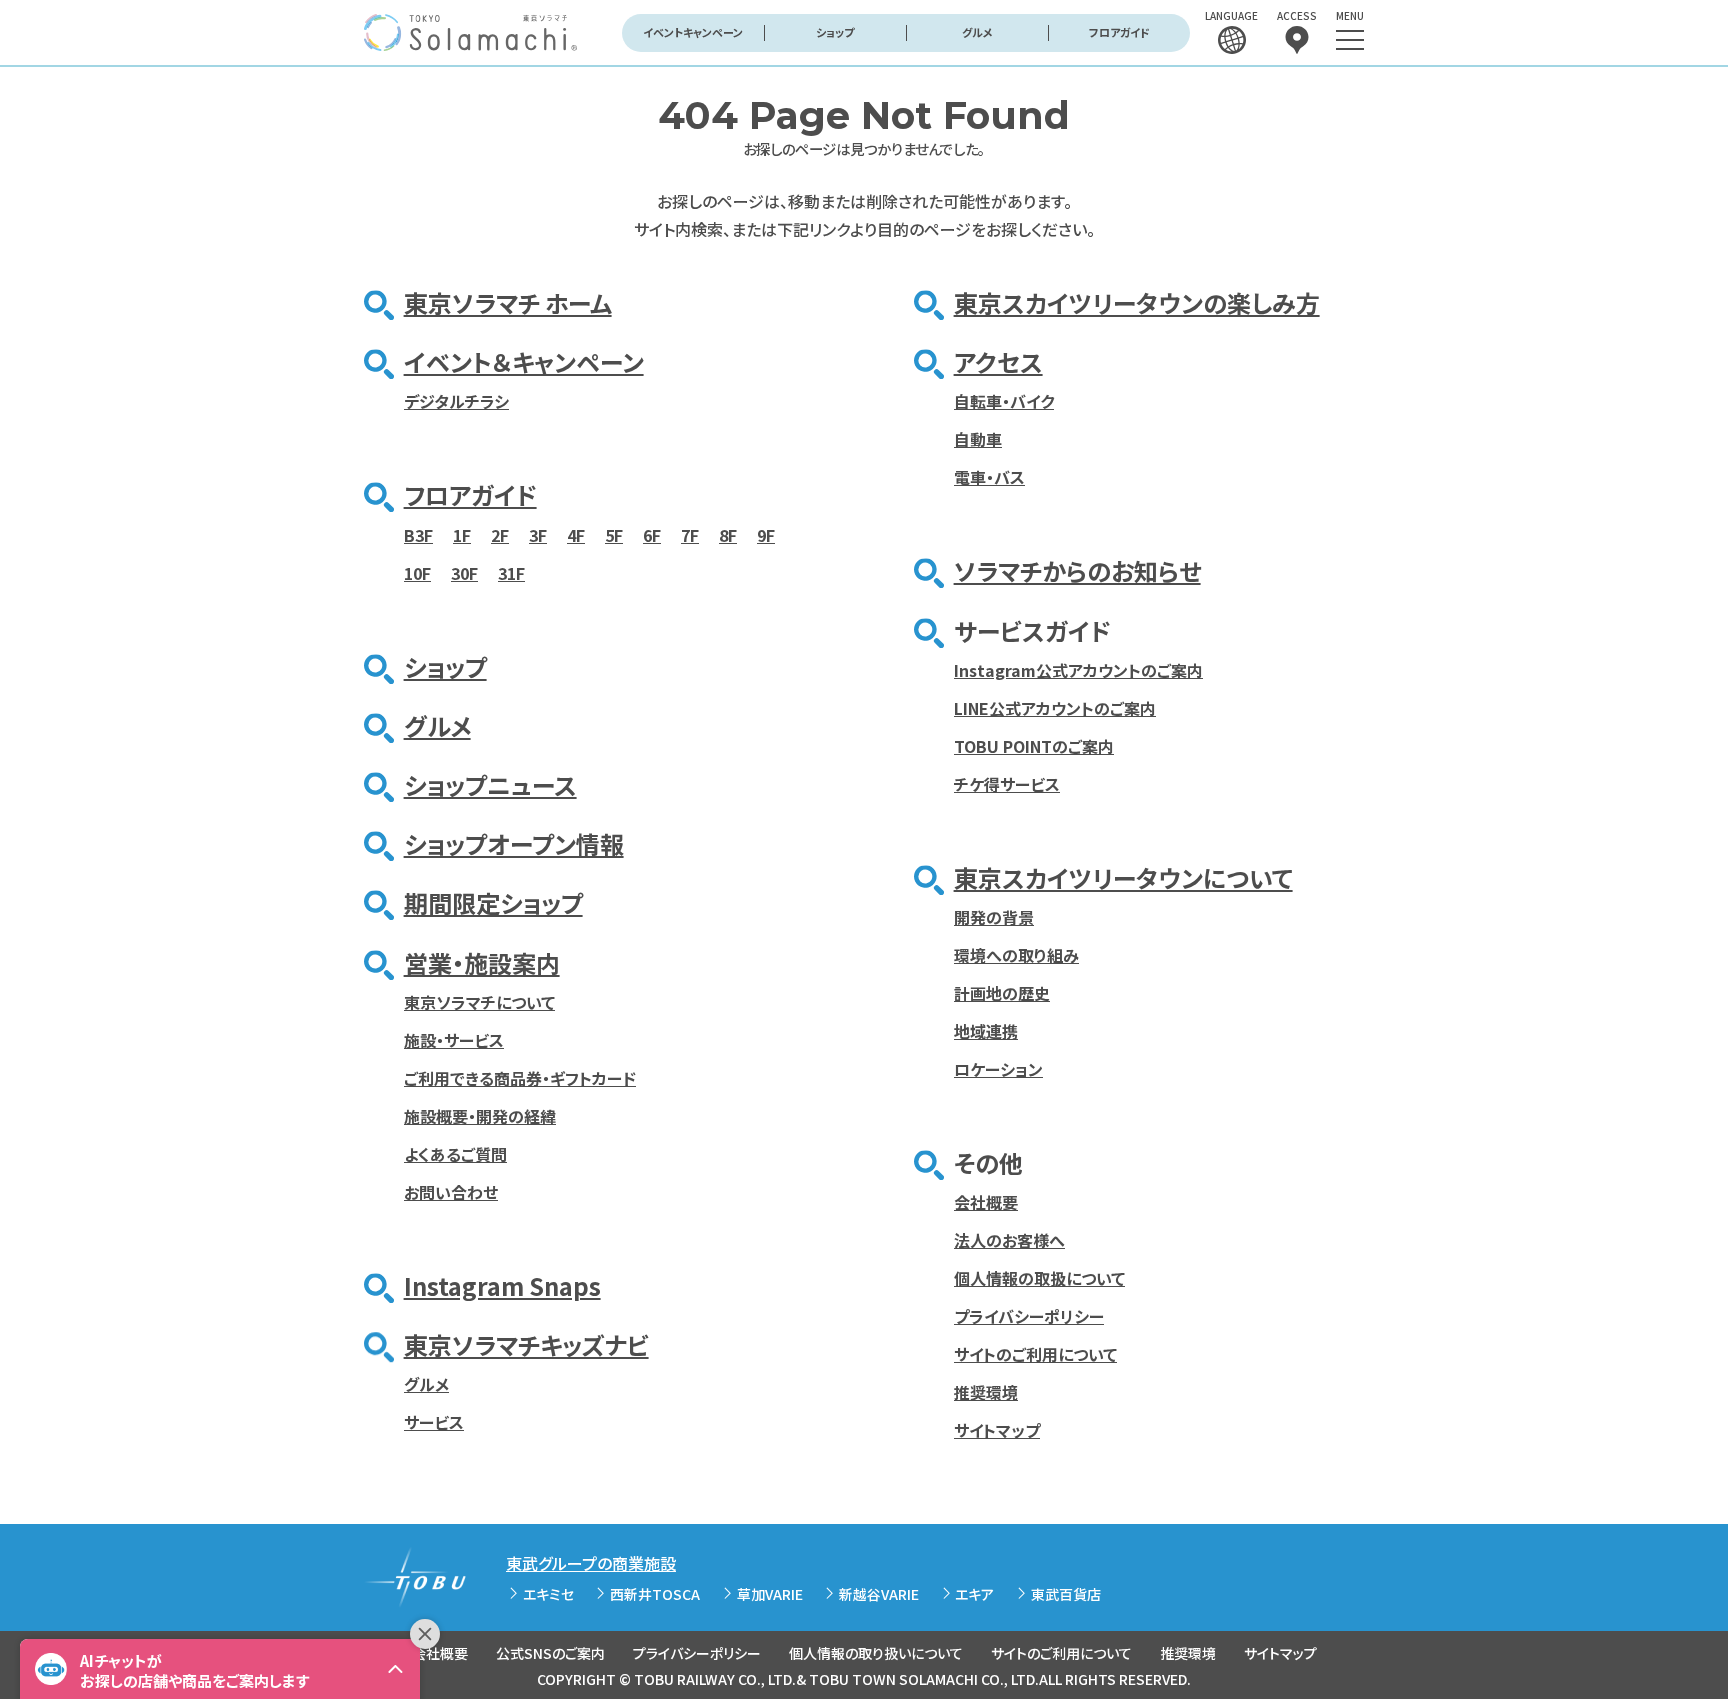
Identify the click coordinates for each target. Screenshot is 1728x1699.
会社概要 (986, 1202)
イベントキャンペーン (693, 32)
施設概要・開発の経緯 (480, 1116)
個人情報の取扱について (1039, 1278)
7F (690, 535)
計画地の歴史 (1002, 993)
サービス (434, 1422)
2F (500, 535)
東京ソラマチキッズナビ (526, 1344)
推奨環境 (986, 1392)
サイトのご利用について (1035, 1354)
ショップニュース (490, 784)
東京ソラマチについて (479, 1002)
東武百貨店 (1066, 1594)
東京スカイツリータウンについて (1123, 877)
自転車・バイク (1004, 401)
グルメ (977, 32)
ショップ (835, 32)
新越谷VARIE (879, 1594)
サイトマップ (997, 1430)
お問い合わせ (451, 1192)
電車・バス (989, 477)
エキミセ (548, 1594)
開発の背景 (994, 917)
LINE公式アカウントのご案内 (1055, 708)
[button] (220, 1669)
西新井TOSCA (655, 1594)
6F (652, 535)
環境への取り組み (1016, 955)
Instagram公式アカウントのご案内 (1078, 670)
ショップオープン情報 (514, 843)
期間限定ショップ (493, 902)
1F (462, 535)
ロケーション (998, 1069)
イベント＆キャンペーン (524, 361)
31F (511, 573)
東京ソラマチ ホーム (508, 302)
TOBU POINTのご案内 (1034, 746)
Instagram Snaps (502, 1285)
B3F (418, 535)
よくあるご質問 (455, 1154)
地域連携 (986, 1031)
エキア (974, 1594)
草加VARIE (770, 1594)
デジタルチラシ (456, 401)
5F (614, 535)
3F (538, 535)
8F (728, 535)
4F (576, 535)
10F (417, 573)
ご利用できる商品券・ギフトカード (520, 1078)
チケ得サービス (1007, 784)
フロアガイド (1119, 32)
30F (464, 573)
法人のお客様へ (1009, 1240)
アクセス (998, 361)
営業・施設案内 (482, 962)
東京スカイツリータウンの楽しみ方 (1137, 302)
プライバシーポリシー (1029, 1316)
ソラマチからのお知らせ (1077, 570)
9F (766, 535)
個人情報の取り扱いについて (876, 1653)
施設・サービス (454, 1040)
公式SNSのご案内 (550, 1653)
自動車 (978, 439)
